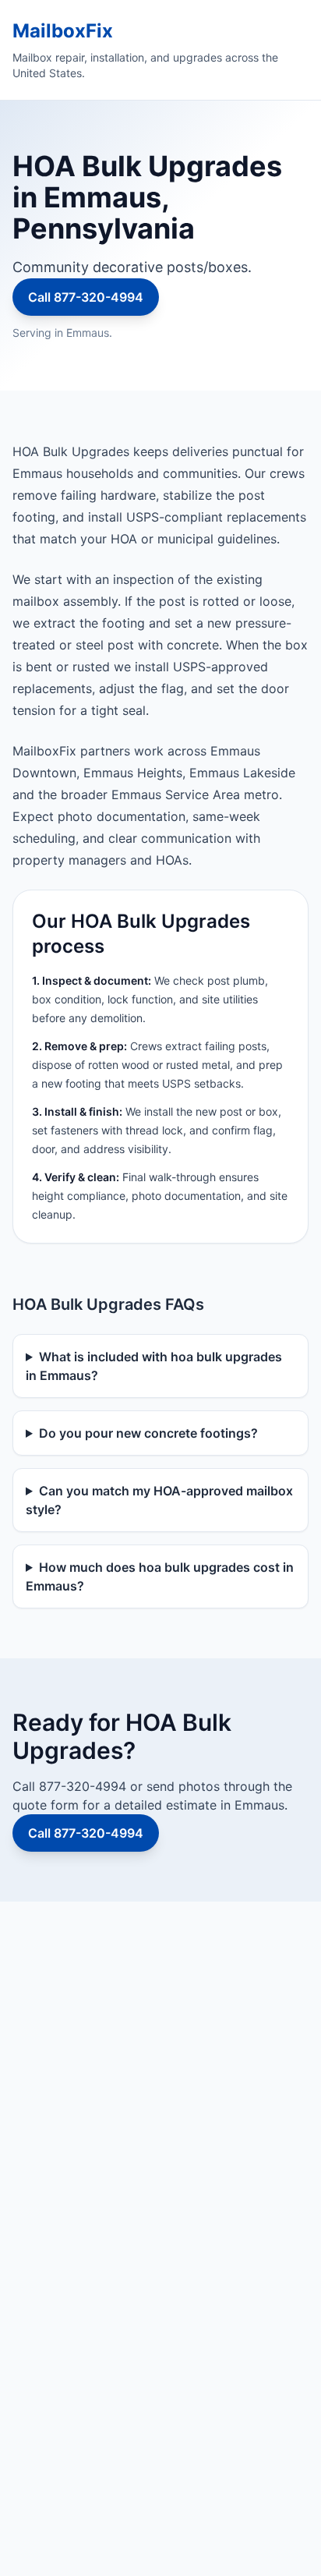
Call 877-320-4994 (86, 297)
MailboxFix (63, 31)
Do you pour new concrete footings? (148, 1433)
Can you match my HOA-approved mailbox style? (159, 1500)
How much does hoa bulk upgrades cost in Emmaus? (160, 1576)
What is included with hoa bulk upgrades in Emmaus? (154, 1366)
